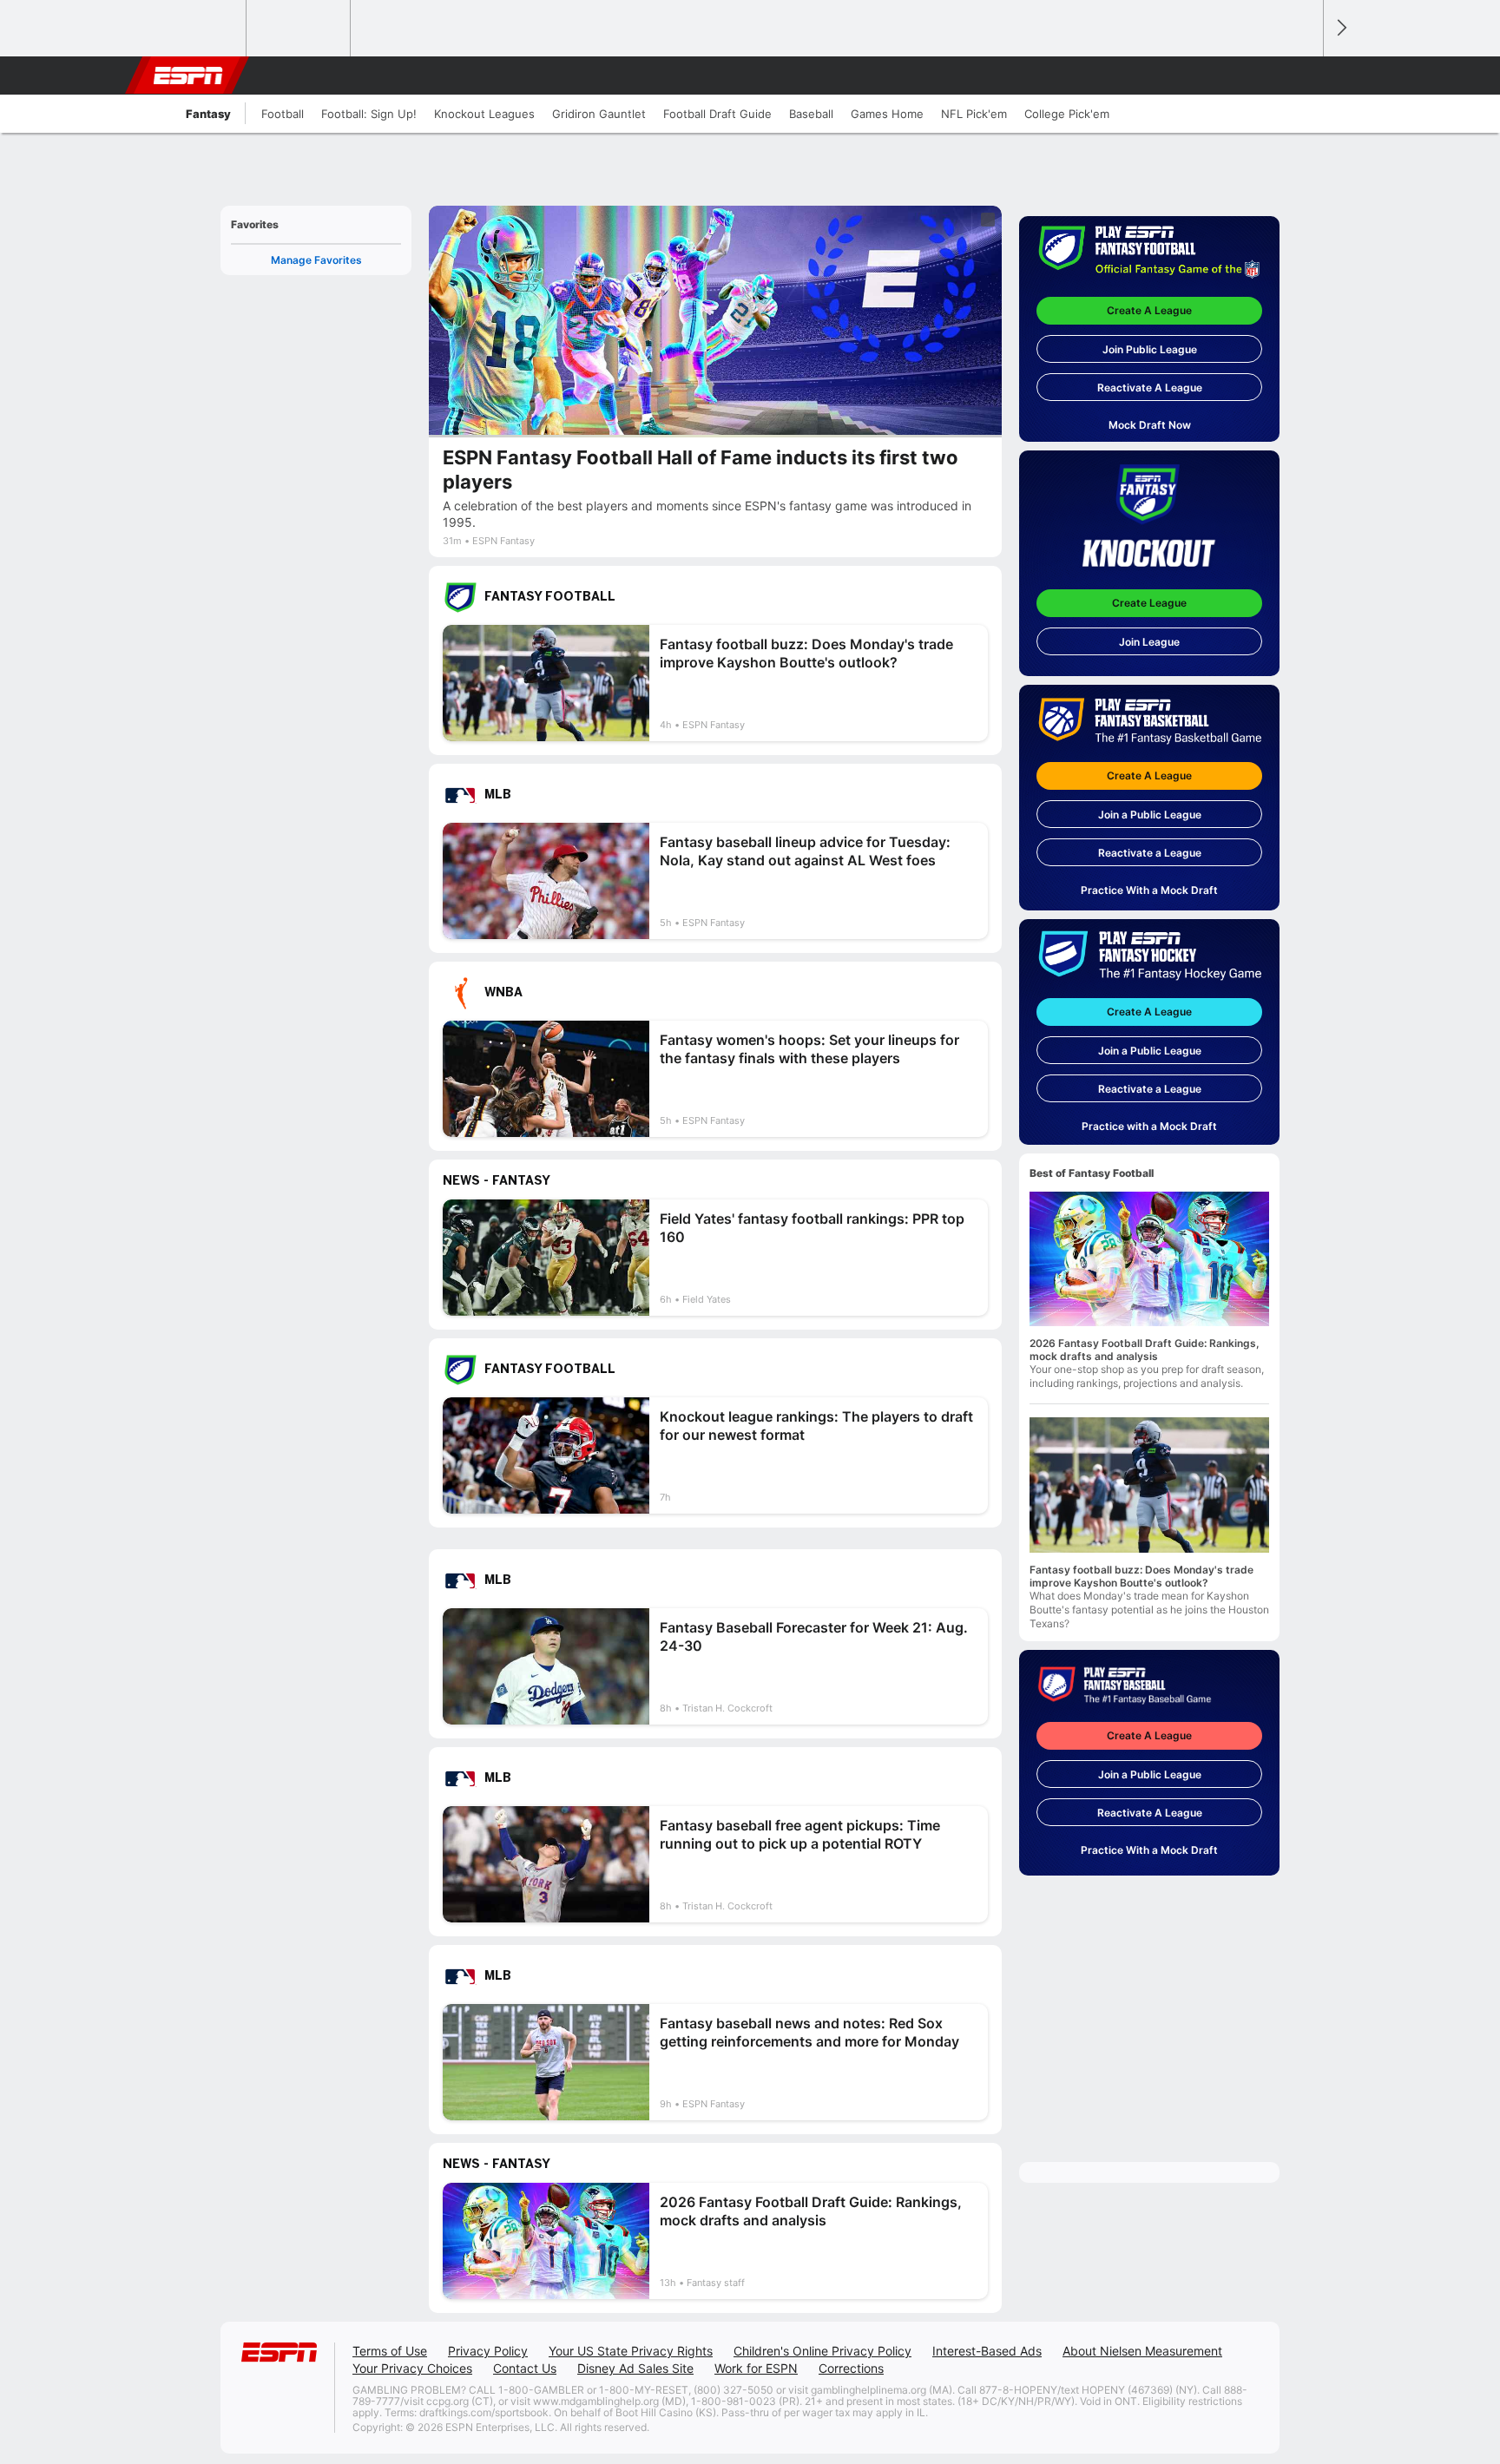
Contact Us (525, 2368)
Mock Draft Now (1150, 425)
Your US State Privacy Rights (631, 2351)
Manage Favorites (316, 260)
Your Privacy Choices (412, 2368)
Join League (1149, 642)
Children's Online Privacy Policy (822, 2351)
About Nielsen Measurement (1142, 2351)
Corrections (851, 2368)
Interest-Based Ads (987, 2351)
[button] (1302, 76)
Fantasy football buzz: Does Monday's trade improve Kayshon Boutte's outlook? (1141, 1576)
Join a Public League (1150, 815)
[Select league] (195, 29)
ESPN (188, 76)
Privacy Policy (488, 2351)
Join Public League (1150, 349)
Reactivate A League (1150, 388)
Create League (1149, 603)
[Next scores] (1340, 28)
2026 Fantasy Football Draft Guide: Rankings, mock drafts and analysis (1145, 1350)
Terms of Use (390, 2351)
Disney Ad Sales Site (635, 2368)
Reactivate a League (1150, 853)
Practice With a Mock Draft (1149, 890)
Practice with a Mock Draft (1149, 1126)
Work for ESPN (756, 2368)
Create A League (1149, 310)
